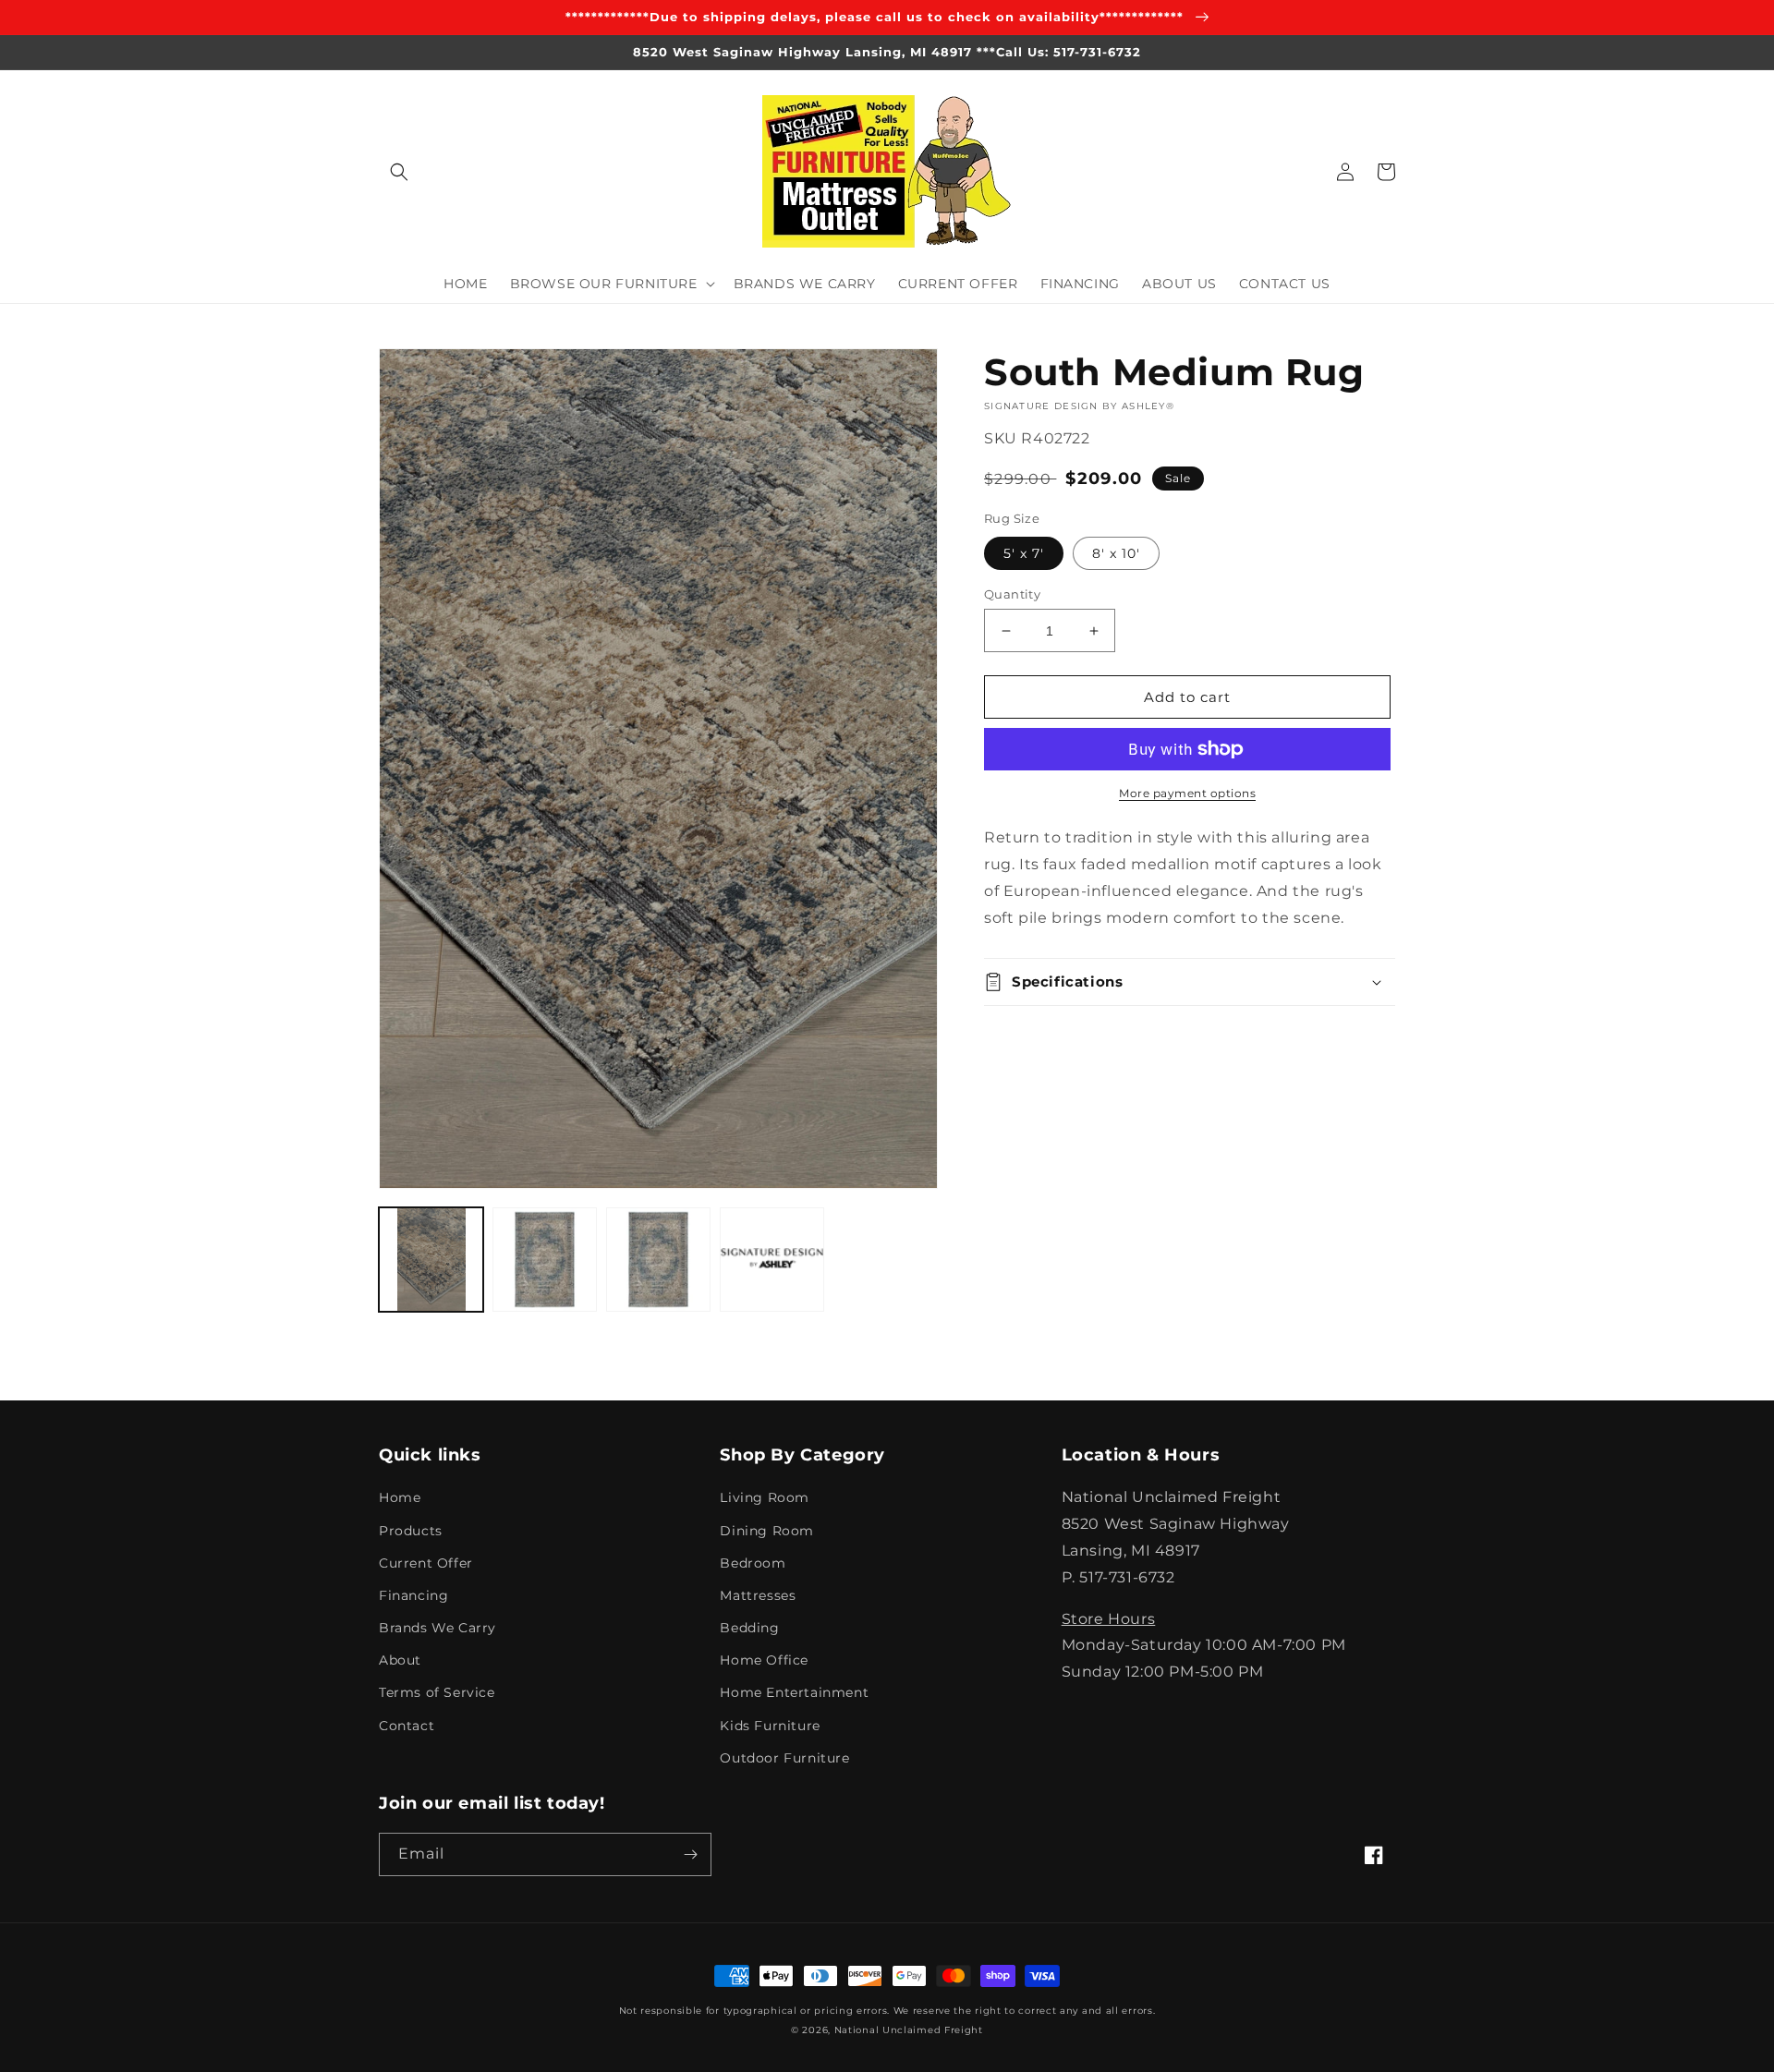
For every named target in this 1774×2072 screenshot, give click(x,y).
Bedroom (753, 1563)
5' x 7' (1024, 553)
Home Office (764, 1660)
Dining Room (767, 1531)
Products (411, 1531)
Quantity (1012, 594)
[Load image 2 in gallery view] (545, 1260)
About (400, 1660)
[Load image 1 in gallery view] (431, 1260)
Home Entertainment (794, 1692)
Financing (413, 1595)
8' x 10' (1116, 553)
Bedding (749, 1628)
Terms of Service (437, 1692)
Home (400, 1497)
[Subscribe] (690, 1854)
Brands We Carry (437, 1628)
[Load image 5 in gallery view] (772, 1260)
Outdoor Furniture (784, 1758)
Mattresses (758, 1595)
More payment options (1187, 793)
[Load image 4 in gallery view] (658, 1260)
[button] (399, 172)
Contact (407, 1726)
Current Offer (426, 1563)
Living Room (765, 1497)
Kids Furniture (770, 1726)
